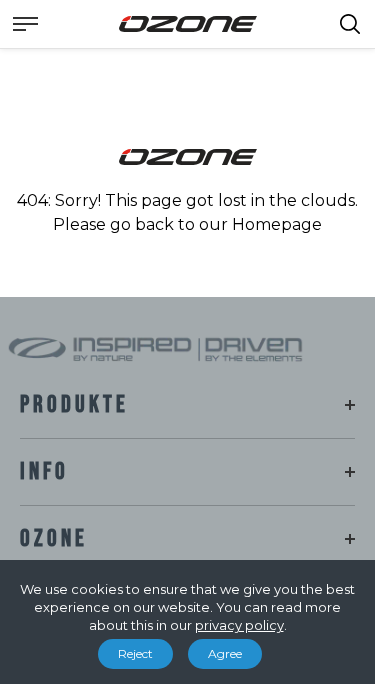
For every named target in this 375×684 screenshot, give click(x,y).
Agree (225, 653)
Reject (135, 653)
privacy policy (239, 625)
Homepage (277, 224)
